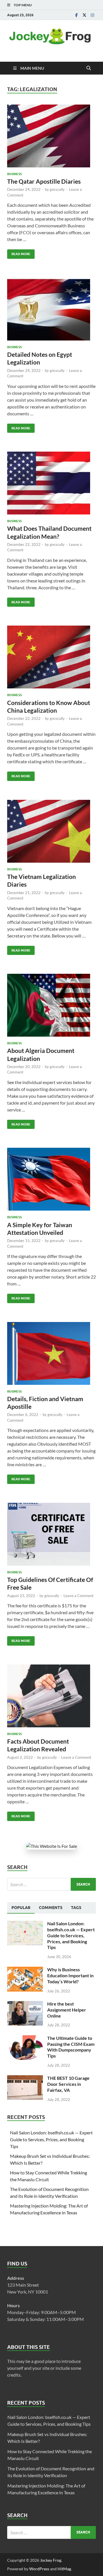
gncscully (57, 189)
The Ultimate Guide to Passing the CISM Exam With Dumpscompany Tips (71, 2047)
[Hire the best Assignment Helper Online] (25, 2004)
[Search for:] (51, 1884)
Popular (21, 1908)
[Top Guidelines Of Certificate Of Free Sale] (51, 1534)
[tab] (21, 1908)
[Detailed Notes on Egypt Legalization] (51, 309)
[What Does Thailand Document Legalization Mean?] (51, 483)
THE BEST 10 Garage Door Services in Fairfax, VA (68, 2084)
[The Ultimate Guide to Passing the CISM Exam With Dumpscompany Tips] (25, 2039)
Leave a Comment (79, 1596)
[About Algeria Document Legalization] (51, 1005)
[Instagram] (92, 15)
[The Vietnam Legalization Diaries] (51, 831)
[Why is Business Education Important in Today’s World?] (25, 1970)
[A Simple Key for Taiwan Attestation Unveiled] (51, 1179)
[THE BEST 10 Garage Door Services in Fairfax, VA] (25, 2079)
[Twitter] (84, 15)
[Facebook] (76, 15)
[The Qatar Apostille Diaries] (51, 136)
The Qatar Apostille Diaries (44, 181)
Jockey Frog (51, 2560)
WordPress (39, 2569)
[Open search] (89, 68)
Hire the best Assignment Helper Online (67, 2010)
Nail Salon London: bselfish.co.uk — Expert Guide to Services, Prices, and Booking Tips (71, 1935)
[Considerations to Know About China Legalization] (51, 657)
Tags (76, 1908)
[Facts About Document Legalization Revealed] (51, 1696)
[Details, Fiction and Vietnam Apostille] (51, 1353)
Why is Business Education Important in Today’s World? (70, 1975)
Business (14, 174)
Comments (51, 1908)
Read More (19, 253)
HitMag (64, 2569)
